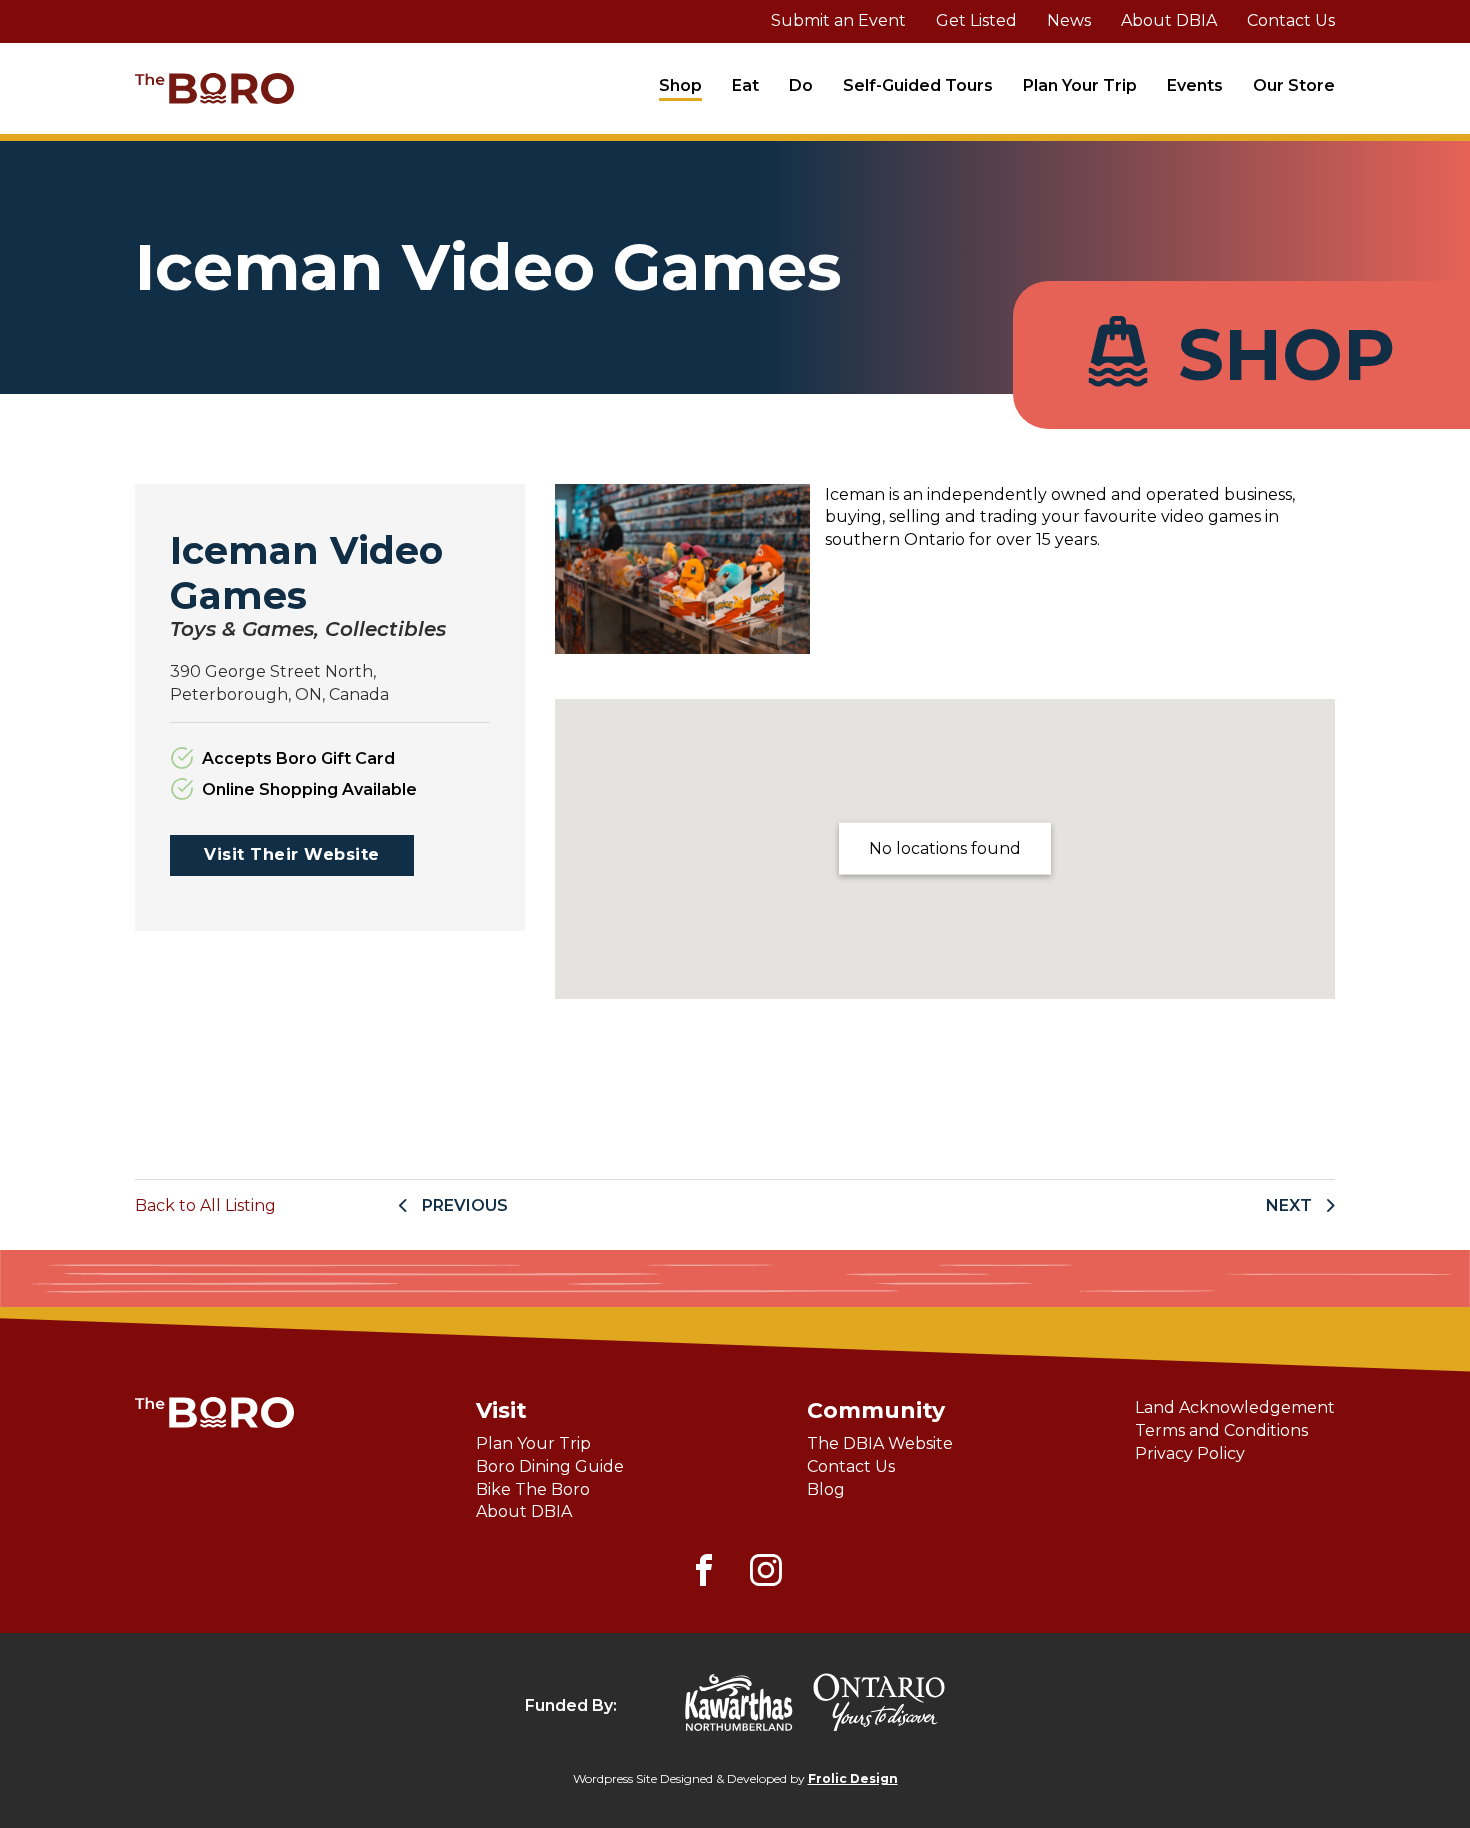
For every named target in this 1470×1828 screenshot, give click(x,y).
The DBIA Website (880, 1443)
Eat (745, 85)
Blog (826, 1489)
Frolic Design (853, 1778)
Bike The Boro (533, 1489)
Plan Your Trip (1080, 85)
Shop (680, 85)
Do (801, 85)
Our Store (1294, 85)
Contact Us (1291, 20)
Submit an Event (838, 20)
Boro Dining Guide (550, 1466)
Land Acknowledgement (1235, 1407)
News (1069, 20)
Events (1195, 85)
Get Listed (976, 20)
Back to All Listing (205, 1205)
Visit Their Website (292, 854)
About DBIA (1169, 20)
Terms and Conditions (1221, 1430)
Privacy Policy (1190, 1453)
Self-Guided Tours (918, 85)
